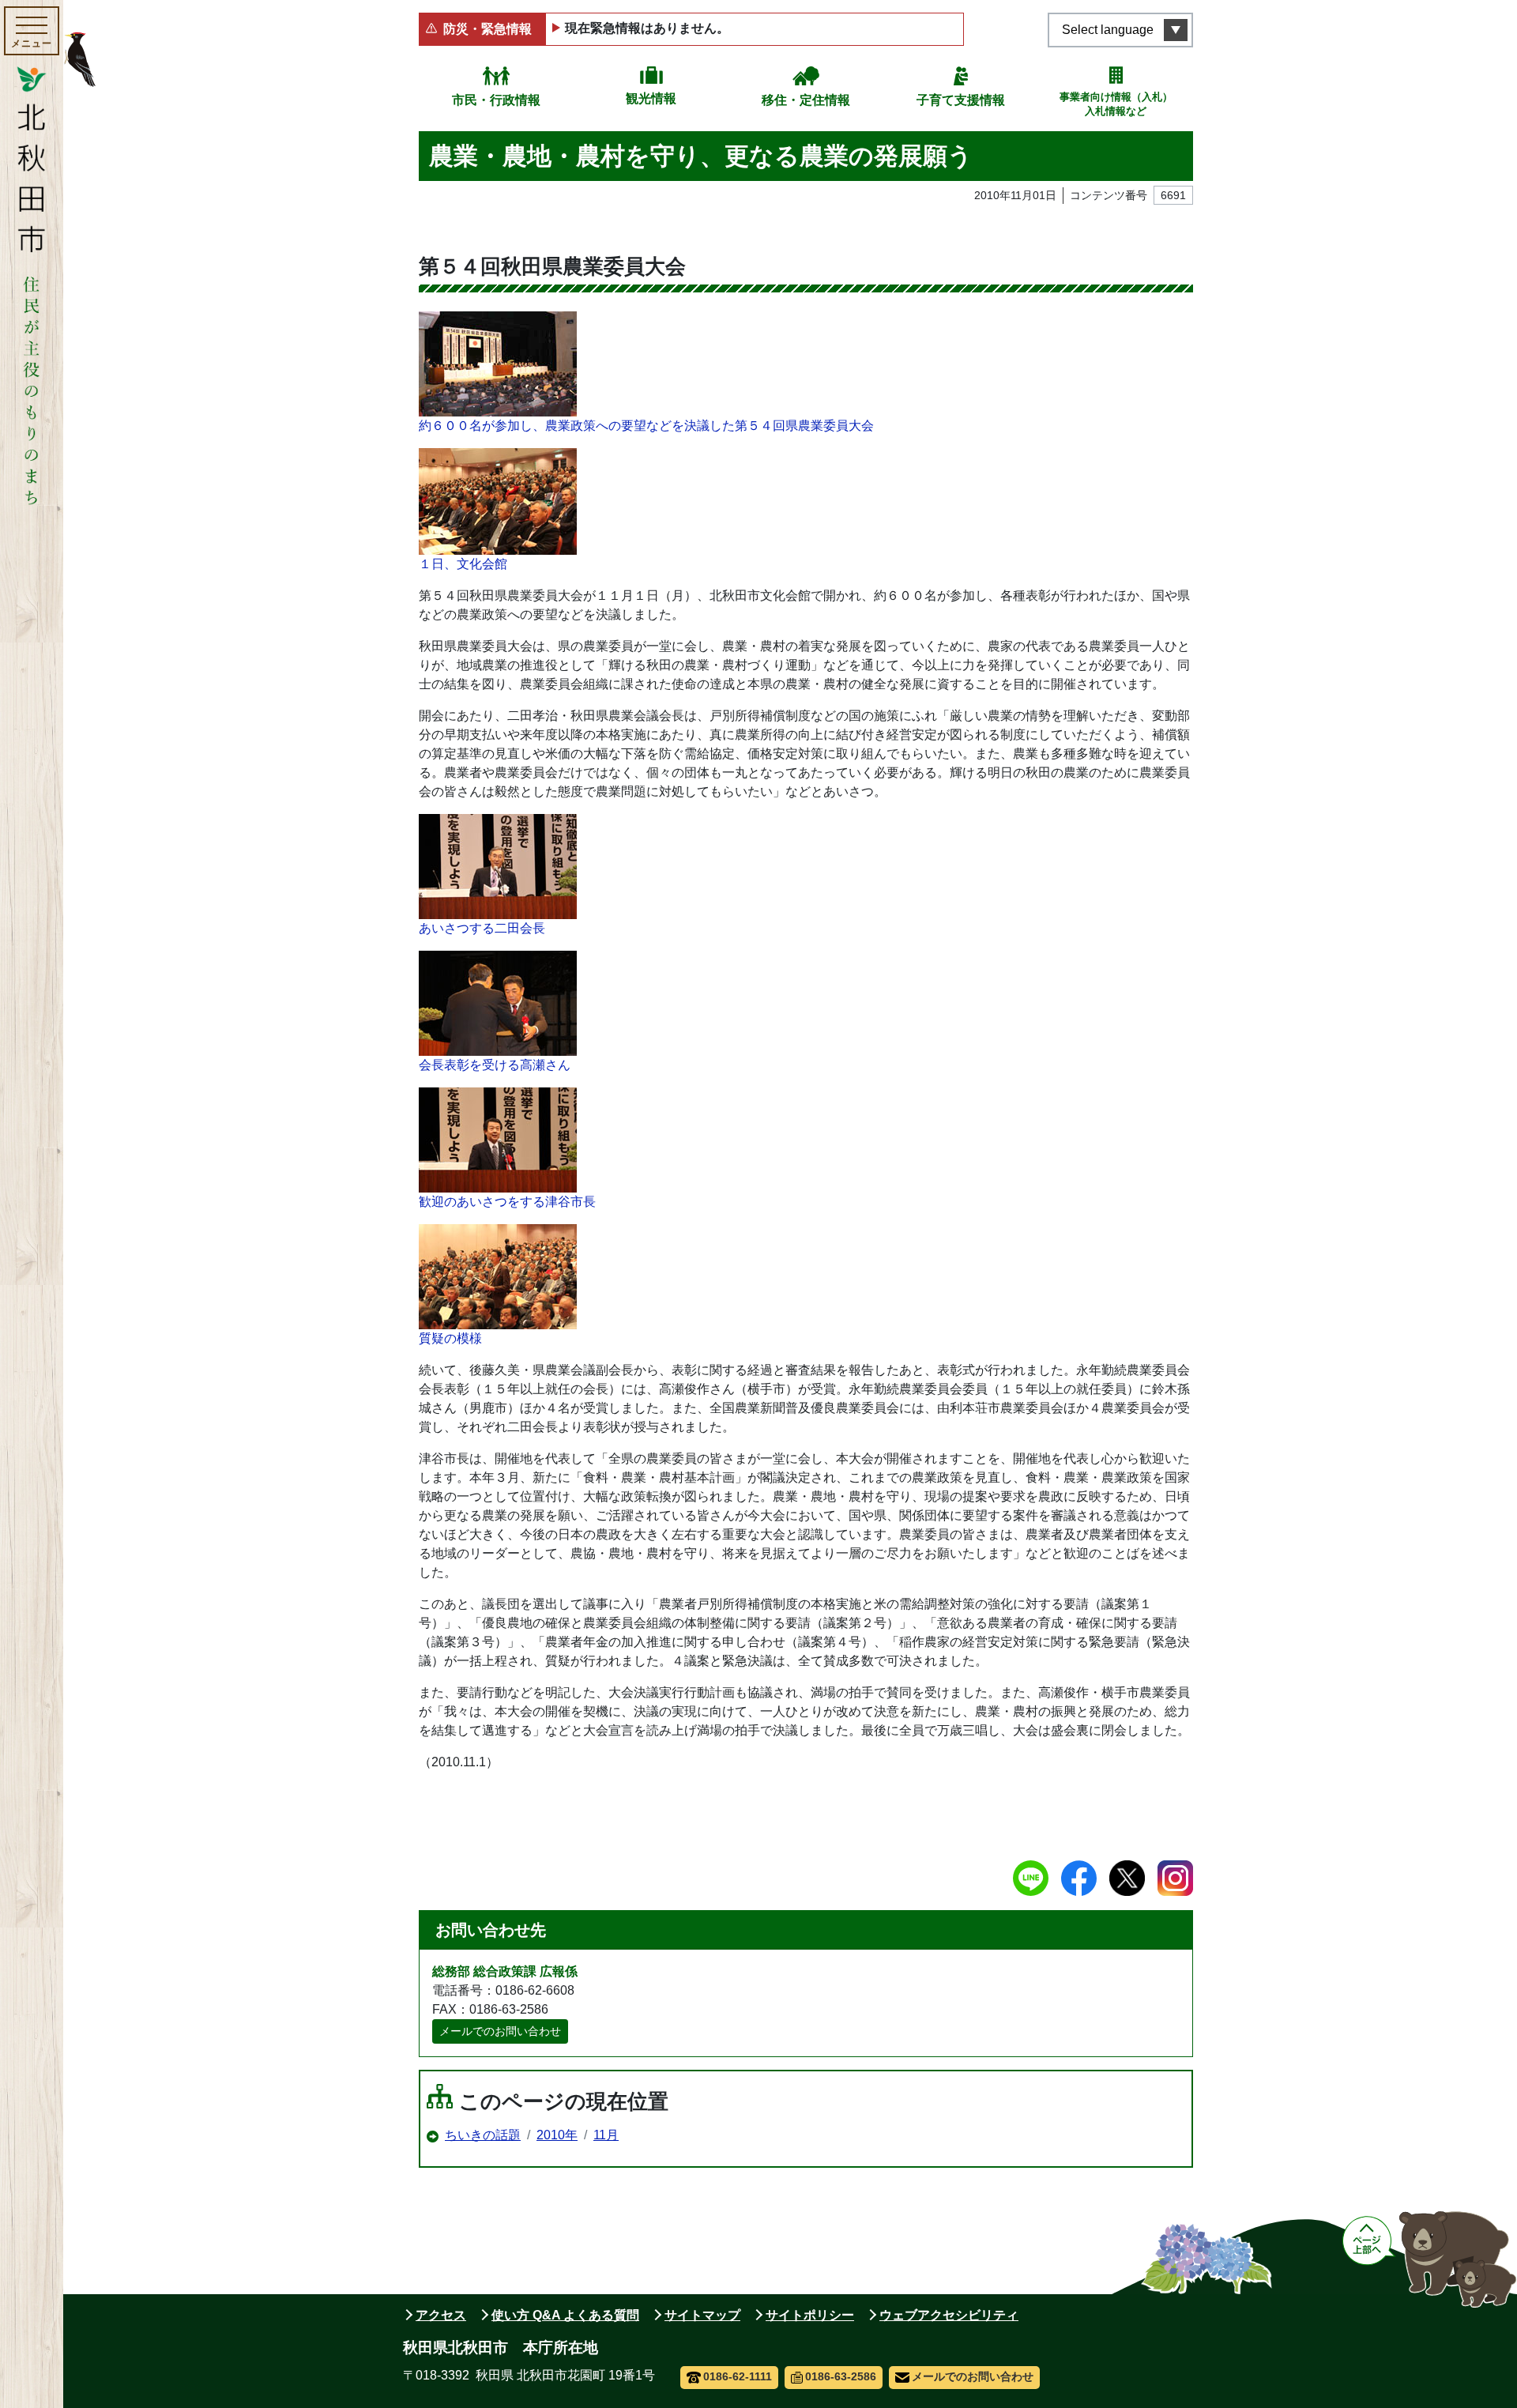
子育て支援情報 (961, 100)
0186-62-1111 (738, 2376)
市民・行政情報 (496, 100)
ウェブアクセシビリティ (949, 2315)
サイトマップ (702, 2315)
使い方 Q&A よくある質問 (565, 2315)
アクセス (441, 2315)
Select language (1108, 30)
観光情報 (651, 98)
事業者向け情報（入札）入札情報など (1116, 104)
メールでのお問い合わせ (500, 2031)
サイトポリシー (810, 2315)
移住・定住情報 (806, 100)
